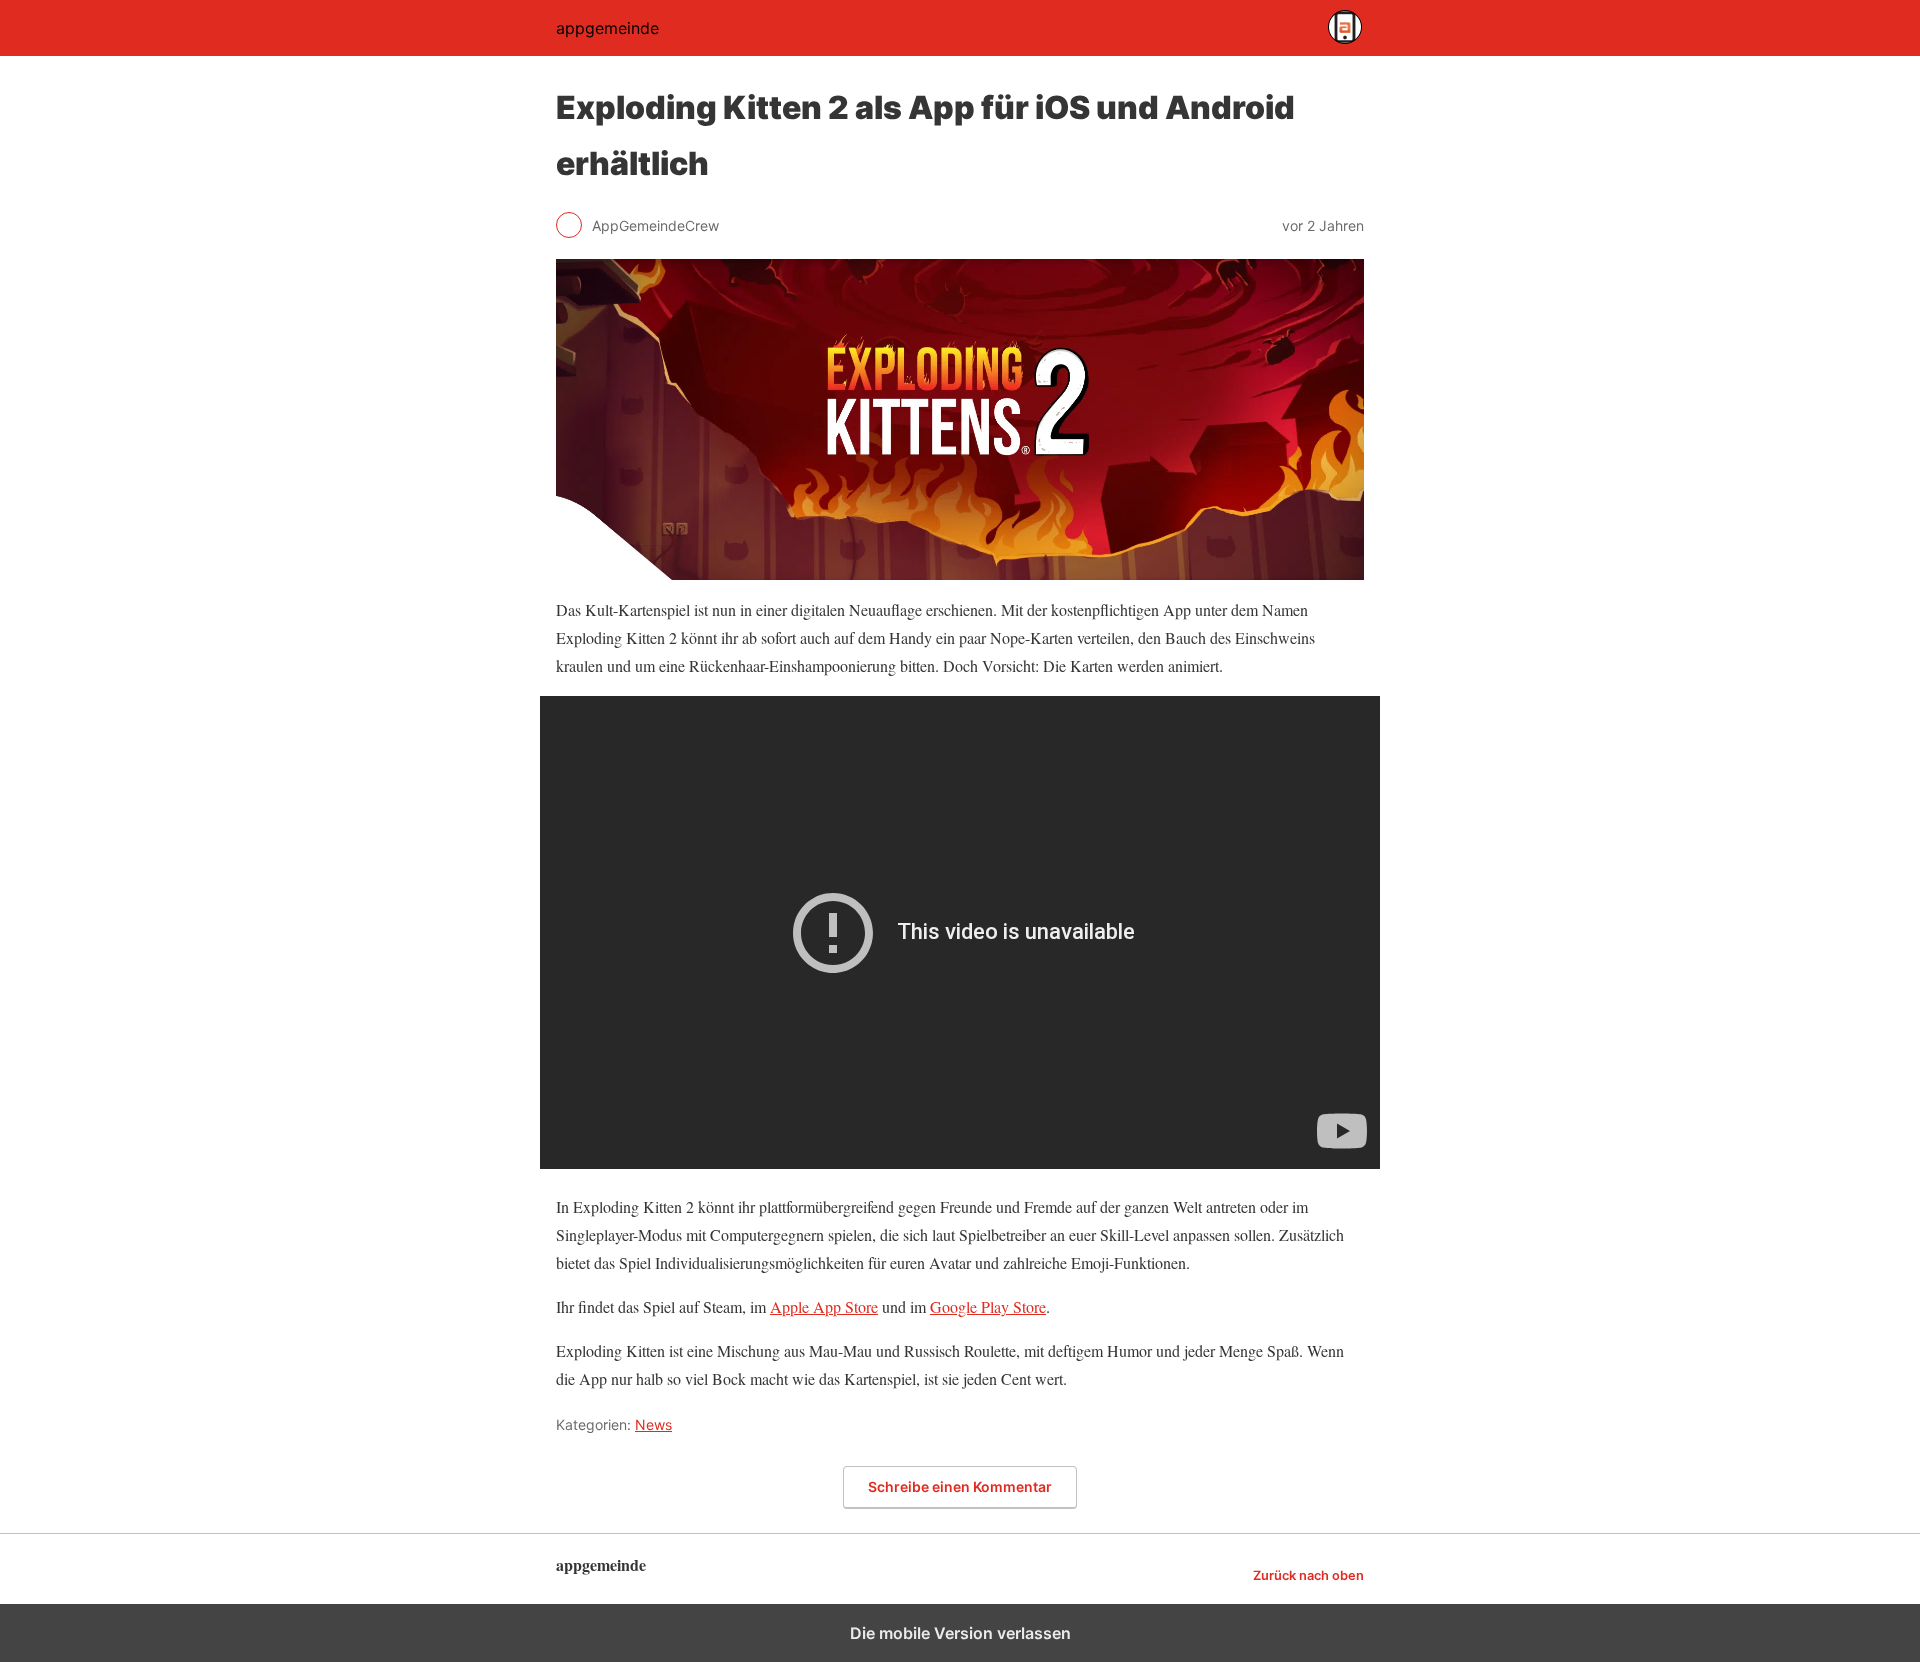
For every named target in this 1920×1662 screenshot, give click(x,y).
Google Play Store (988, 1306)
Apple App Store (824, 1306)
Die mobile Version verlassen (960, 1633)
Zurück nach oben (1308, 1575)
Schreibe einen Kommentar (960, 1486)
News (653, 1424)
